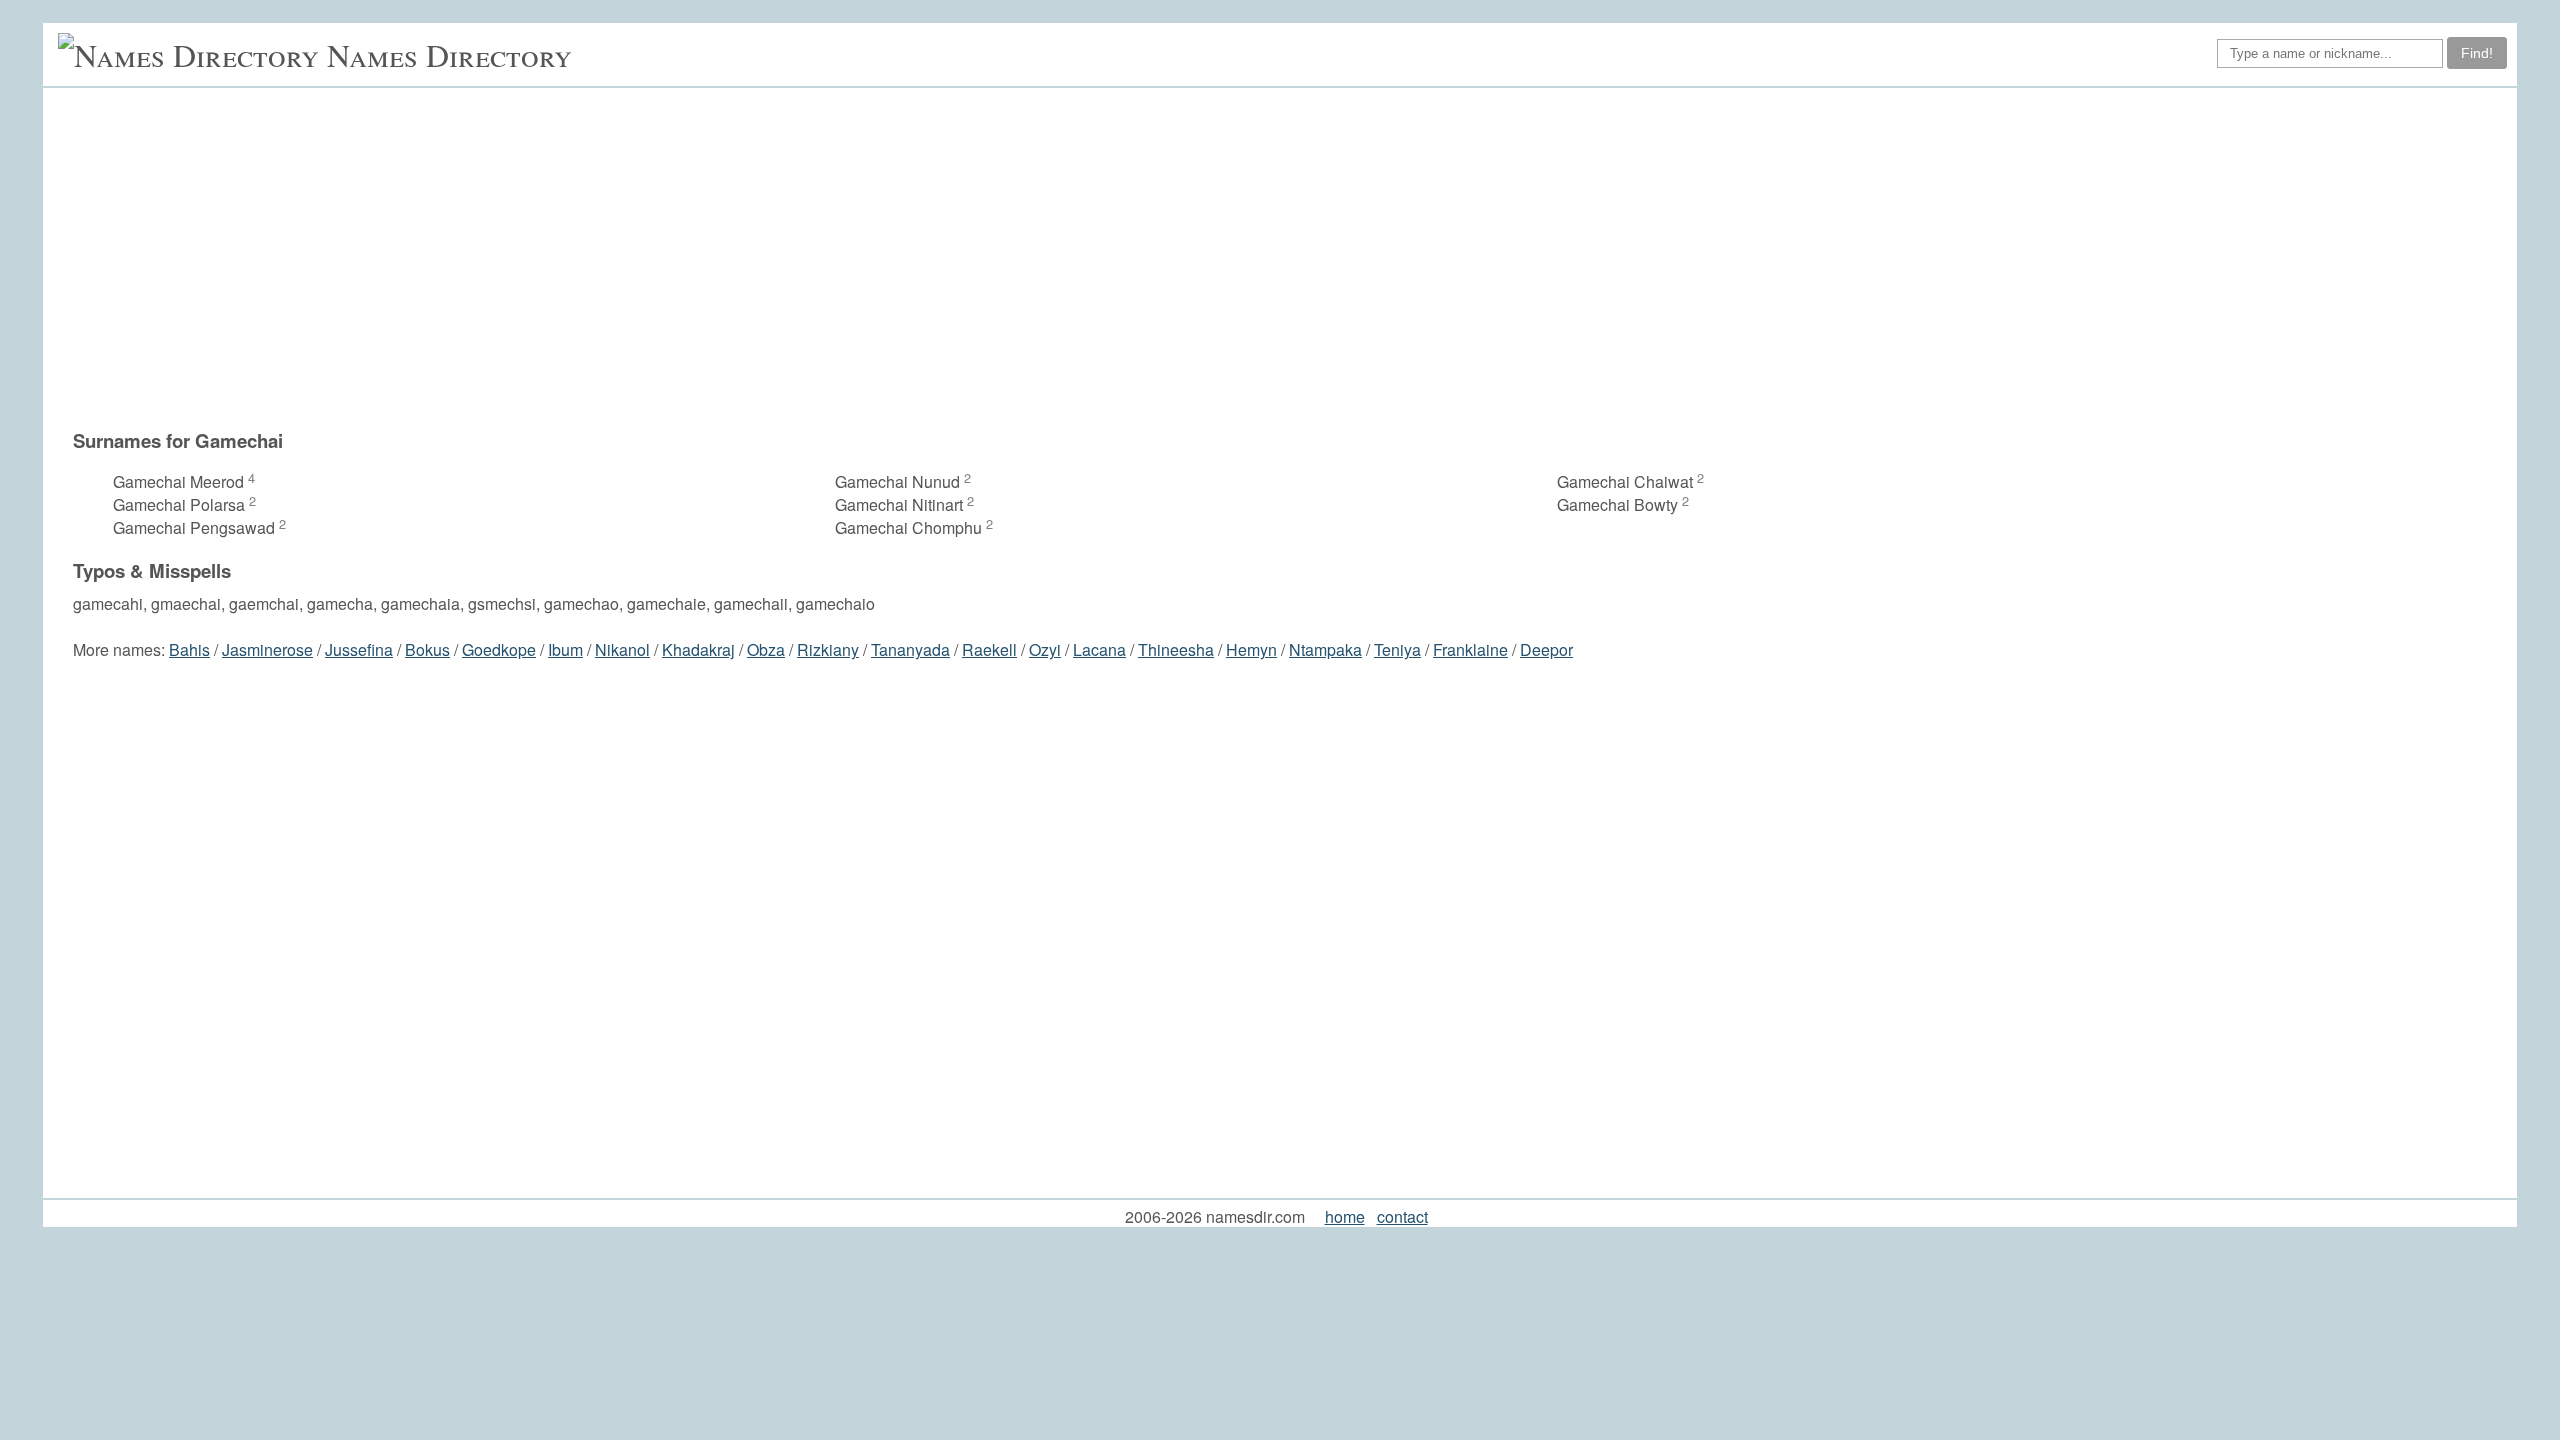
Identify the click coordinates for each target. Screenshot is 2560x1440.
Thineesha (1176, 649)
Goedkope (499, 649)
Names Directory (449, 54)
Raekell (989, 649)
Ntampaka (1325, 649)
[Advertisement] (1290, 258)
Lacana (1099, 649)
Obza (766, 649)
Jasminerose (267, 649)
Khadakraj (698, 649)
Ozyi (1045, 649)
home (1345, 1216)
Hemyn (1251, 649)
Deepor (1546, 649)
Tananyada (910, 649)
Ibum (565, 649)
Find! (2477, 53)
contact (1402, 1216)
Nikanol (622, 649)
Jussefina (359, 649)
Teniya (1397, 649)
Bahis (189, 649)
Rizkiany (828, 649)
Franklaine (1470, 649)
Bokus (427, 649)
